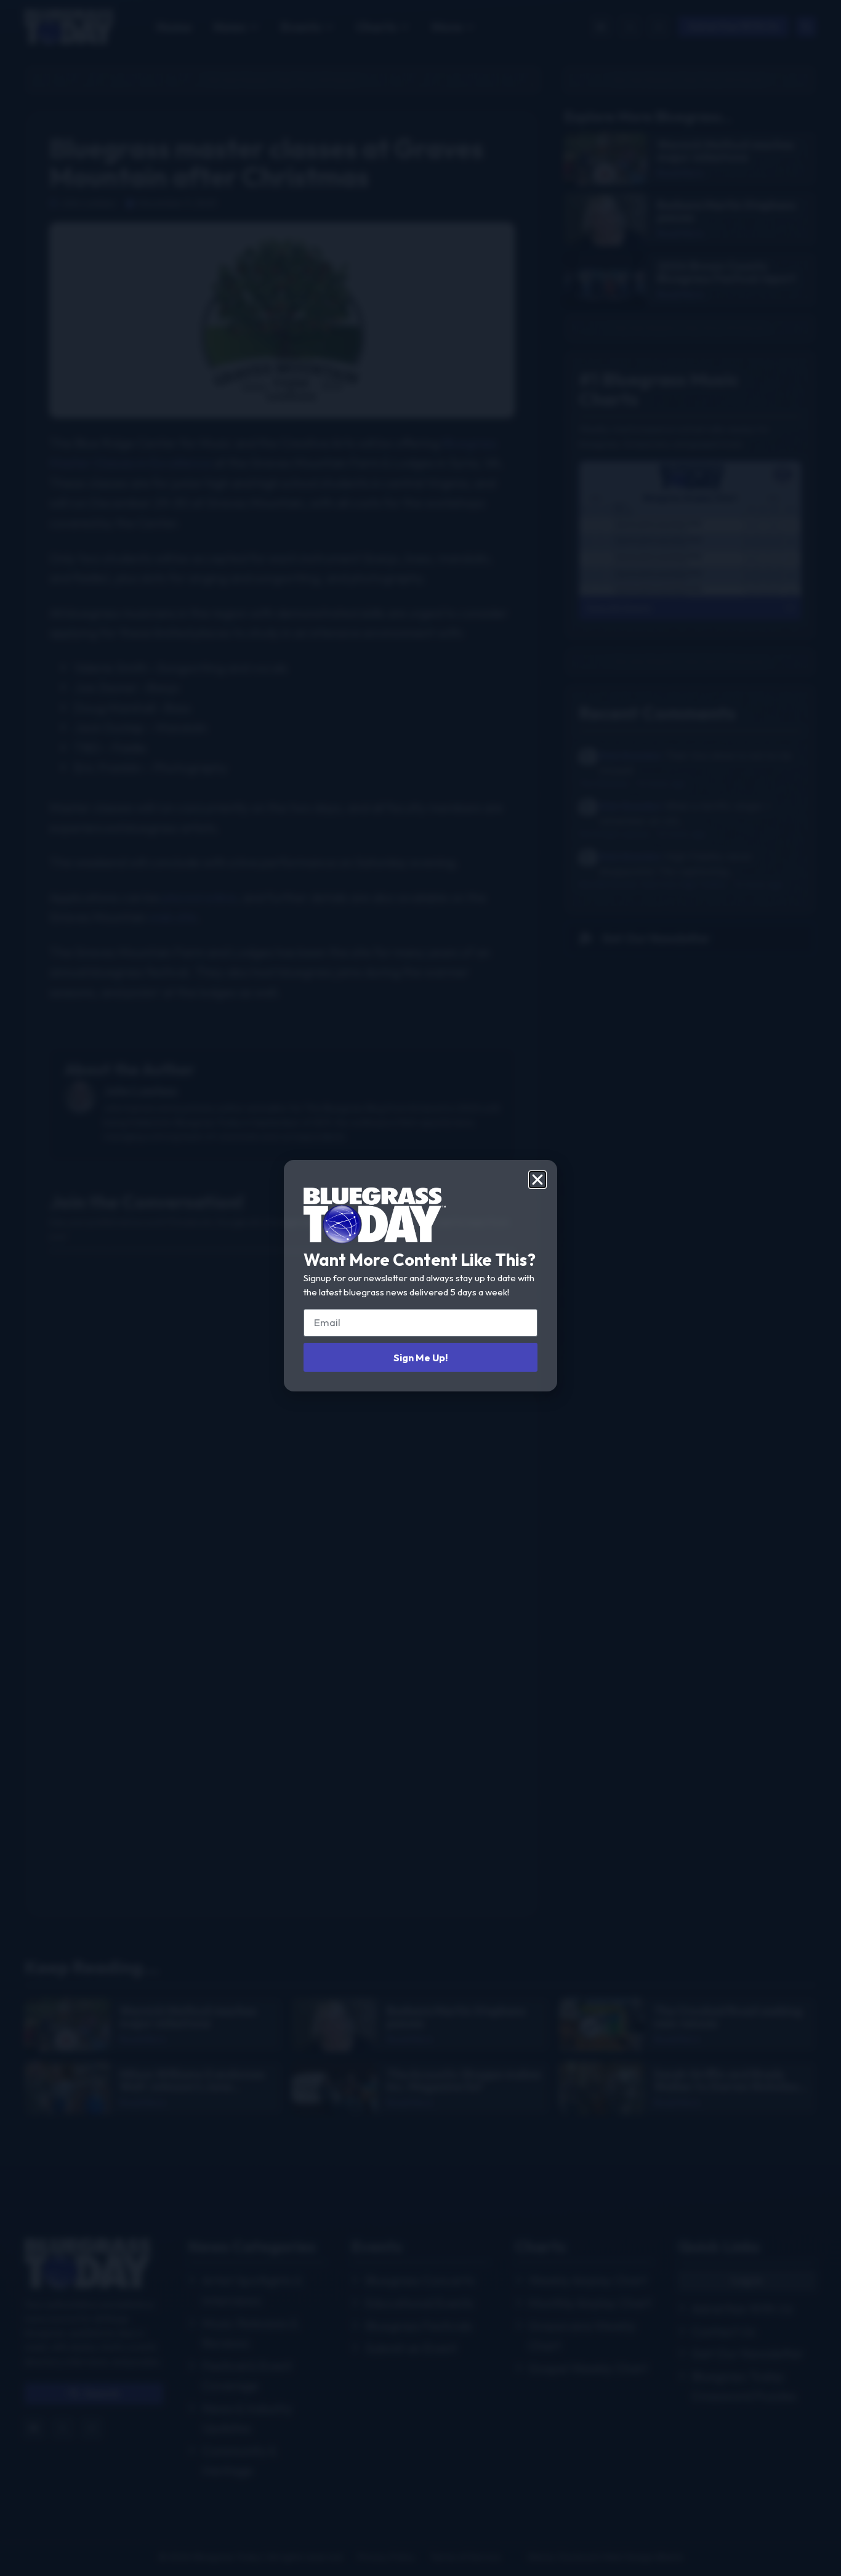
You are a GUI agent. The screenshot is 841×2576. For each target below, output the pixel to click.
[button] (537, 1180)
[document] (420, 1288)
